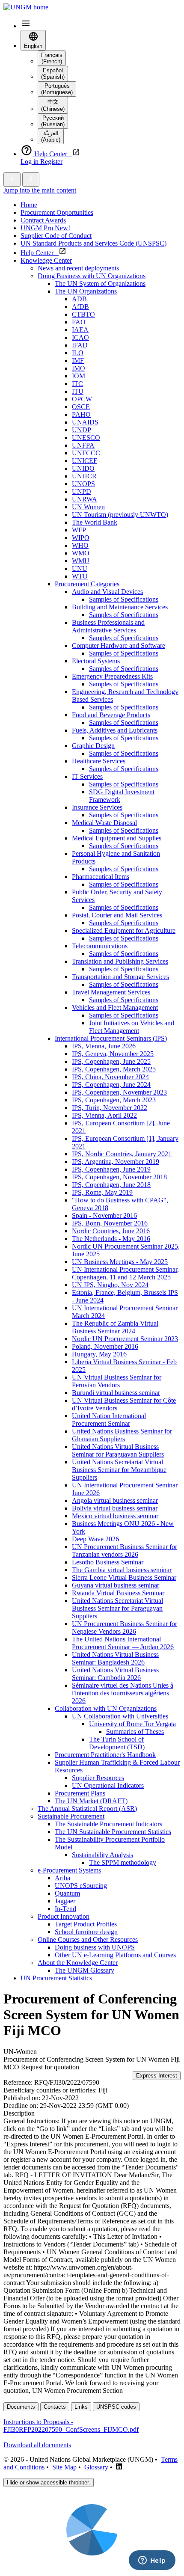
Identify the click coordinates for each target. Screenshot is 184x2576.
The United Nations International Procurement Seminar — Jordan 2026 (123, 1643)
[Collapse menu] (31, 180)
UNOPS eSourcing (81, 1886)
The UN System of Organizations (100, 283)
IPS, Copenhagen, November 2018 (119, 1177)
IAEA (80, 330)
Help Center (40, 253)
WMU (81, 561)
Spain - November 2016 (104, 1215)
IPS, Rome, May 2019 (102, 1192)
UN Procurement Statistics (56, 1978)
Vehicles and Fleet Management (115, 1008)
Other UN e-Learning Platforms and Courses (115, 1955)
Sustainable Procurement (71, 1816)
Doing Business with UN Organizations (92, 276)
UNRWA (85, 499)
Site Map (64, 2467)
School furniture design (86, 1932)
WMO (81, 553)
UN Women (88, 507)
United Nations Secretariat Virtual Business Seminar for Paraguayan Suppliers (117, 1608)
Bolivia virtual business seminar (115, 1508)
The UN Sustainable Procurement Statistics (113, 1832)
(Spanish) (53, 74)
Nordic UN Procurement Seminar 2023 (125, 1339)
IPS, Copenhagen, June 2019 (111, 1169)
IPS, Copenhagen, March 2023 (114, 1100)
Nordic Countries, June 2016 (111, 1231)
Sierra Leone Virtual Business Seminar (124, 1577)
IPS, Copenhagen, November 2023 (119, 1092)
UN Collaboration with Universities (120, 1716)
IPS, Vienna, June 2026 (104, 1046)
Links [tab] (81, 2407)
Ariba (62, 1878)
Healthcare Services (99, 761)
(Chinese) (53, 105)
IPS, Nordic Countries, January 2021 (122, 1154)
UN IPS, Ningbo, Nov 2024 (110, 1285)
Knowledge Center (46, 260)
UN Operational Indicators (108, 1785)
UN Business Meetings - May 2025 (120, 1262)
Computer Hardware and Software (119, 645)
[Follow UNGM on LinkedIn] (119, 2467)
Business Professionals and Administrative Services (108, 626)
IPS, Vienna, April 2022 (104, 1115)
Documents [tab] (21, 2407)
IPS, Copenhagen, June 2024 (111, 1085)
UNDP (82, 430)
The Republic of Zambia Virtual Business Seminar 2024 (115, 1327)
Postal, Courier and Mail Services (117, 915)
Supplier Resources (98, 1778)
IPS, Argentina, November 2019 (116, 1162)
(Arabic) (51, 137)
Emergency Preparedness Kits (112, 676)
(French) (52, 58)
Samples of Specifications (124, 599)
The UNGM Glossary (85, 1970)
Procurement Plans (80, 1793)
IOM (79, 376)
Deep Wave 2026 (95, 1539)
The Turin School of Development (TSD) (117, 1743)
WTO (80, 576)
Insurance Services (97, 807)
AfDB (80, 307)
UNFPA (83, 445)
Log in (30, 162)
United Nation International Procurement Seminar (109, 1420)
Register (51, 162)
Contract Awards (43, 220)
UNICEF (85, 461)
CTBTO (83, 314)
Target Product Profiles (86, 1924)
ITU (78, 391)
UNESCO (86, 438)
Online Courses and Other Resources (88, 1939)
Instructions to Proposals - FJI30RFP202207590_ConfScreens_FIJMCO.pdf (71, 2426)
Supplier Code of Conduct (56, 236)
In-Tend (65, 1909)
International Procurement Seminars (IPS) (111, 1038)
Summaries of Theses (135, 1732)
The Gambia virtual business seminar (122, 1570)
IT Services (87, 776)
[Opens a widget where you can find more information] (152, 2561)
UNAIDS (85, 422)
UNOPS (83, 484)
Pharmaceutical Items (101, 877)
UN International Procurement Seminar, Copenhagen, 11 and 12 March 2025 (125, 1273)
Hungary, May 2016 (99, 1354)
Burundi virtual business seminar (116, 1393)
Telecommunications (100, 946)
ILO (78, 353)
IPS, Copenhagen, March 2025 (114, 1069)
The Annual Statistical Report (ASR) (87, 1809)
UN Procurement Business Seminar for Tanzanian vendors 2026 (125, 1551)
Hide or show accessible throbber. (49, 2483)
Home (29, 205)
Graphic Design (93, 746)
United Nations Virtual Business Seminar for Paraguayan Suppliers (118, 1450)
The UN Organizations (86, 291)
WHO (80, 545)
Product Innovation (64, 1916)
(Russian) (53, 121)
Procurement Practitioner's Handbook (105, 1755)
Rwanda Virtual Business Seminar (118, 1593)
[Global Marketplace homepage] (26, 7)
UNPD (82, 491)
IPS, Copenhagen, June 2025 (111, 1061)
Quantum (67, 1893)
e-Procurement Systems (69, 1870)
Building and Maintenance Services (120, 607)
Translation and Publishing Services (120, 961)
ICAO (80, 337)
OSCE (81, 407)
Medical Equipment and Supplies (117, 838)
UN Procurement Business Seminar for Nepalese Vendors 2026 (125, 1628)
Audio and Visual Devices (107, 592)
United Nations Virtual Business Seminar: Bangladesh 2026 (115, 1658)
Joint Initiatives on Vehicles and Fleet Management (132, 1027)
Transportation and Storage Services (120, 977)
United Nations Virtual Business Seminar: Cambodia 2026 (115, 1674)
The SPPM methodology (123, 1862)
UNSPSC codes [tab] (116, 2407)
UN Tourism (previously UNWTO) (120, 515)
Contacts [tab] (55, 2407)
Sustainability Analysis (102, 1855)
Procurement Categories (87, 584)
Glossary (96, 2467)
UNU (80, 568)
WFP (79, 530)
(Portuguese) (57, 89)
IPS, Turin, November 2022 (110, 1108)
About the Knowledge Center (78, 1963)
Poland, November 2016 (105, 1346)
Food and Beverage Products (111, 715)
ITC (77, 384)
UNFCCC (86, 453)
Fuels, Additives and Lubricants (115, 730)
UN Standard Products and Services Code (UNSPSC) (93, 243)
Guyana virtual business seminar (116, 1585)
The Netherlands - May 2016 (111, 1239)
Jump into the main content (40, 190)
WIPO (81, 538)
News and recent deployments (78, 268)
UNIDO (83, 468)
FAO (79, 322)
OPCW (82, 399)
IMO (79, 368)
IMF (78, 361)
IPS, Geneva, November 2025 (113, 1054)
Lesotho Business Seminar (108, 1562)
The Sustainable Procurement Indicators (108, 1824)
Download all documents (37, 2445)
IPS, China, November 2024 (110, 1077)
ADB (79, 299)
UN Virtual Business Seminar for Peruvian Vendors (117, 1381)
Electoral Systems (96, 661)
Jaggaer (65, 1901)
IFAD (80, 345)
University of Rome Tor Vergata (132, 1724)
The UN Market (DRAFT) (91, 1801)
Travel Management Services (111, 992)
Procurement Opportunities (57, 212)
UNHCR (84, 476)
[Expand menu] (12, 180)
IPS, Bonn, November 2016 (110, 1223)
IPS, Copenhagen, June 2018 (111, 1185)
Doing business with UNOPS (95, 1947)
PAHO (81, 414)
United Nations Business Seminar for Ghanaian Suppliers (122, 1435)
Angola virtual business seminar (115, 1500)
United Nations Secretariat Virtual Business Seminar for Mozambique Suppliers (119, 1470)
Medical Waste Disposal (104, 823)
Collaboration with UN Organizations (106, 1708)
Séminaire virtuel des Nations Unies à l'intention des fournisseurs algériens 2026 (123, 1693)
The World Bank (95, 522)
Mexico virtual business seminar (115, 1516)
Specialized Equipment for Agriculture (124, 930)
